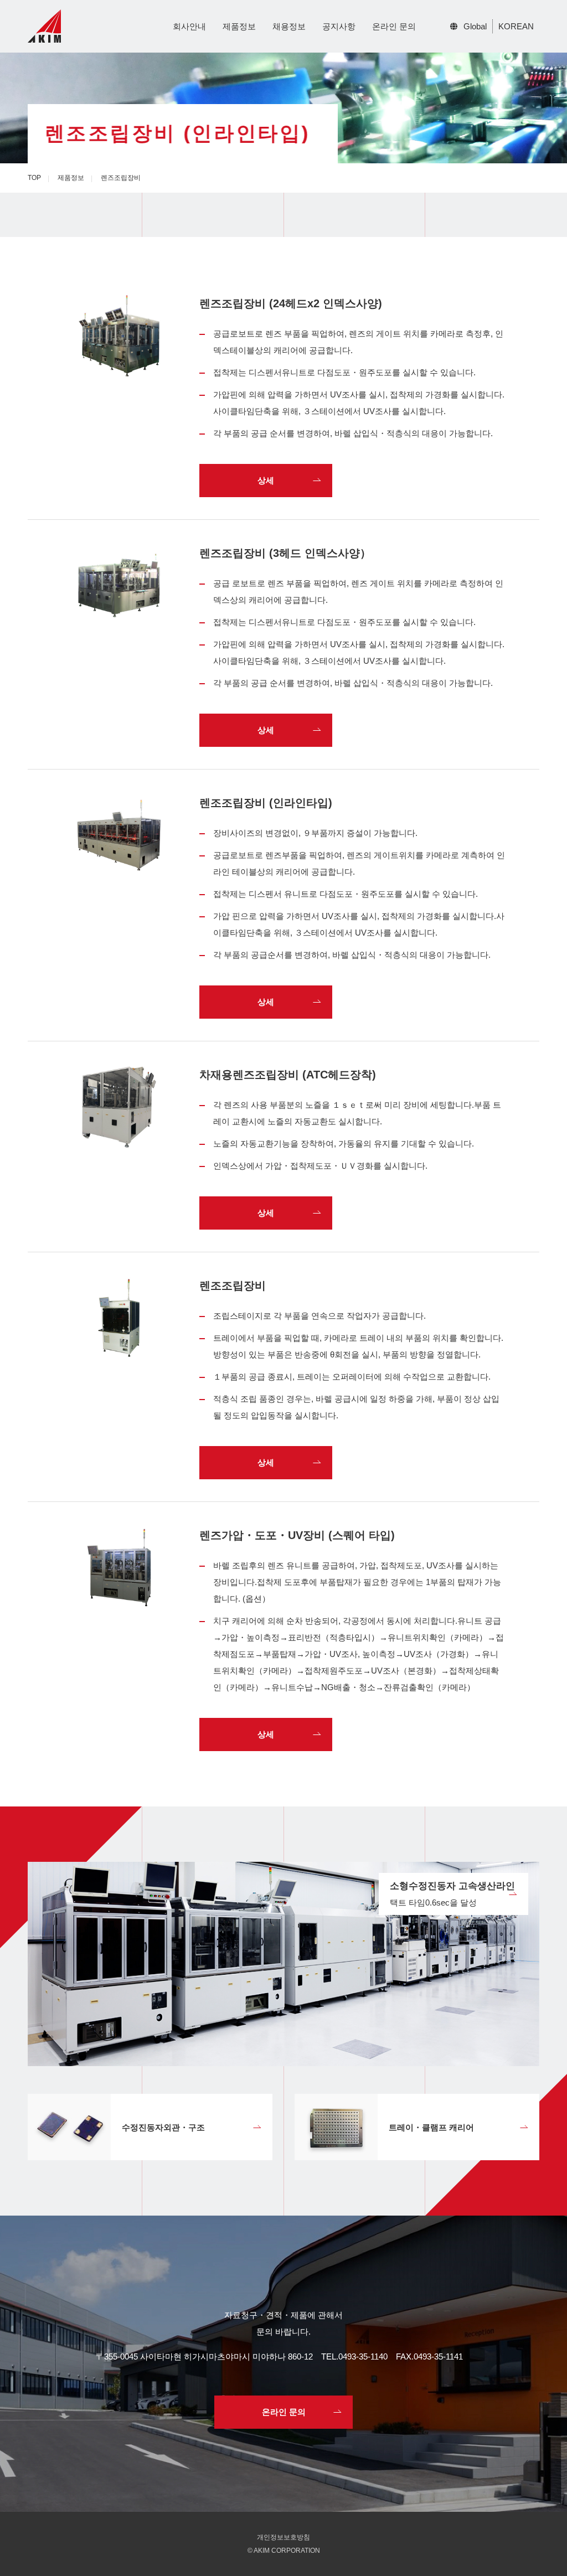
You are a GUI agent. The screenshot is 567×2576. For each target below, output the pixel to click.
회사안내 (189, 26)
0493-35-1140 (363, 2356)
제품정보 (239, 26)
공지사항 (339, 26)
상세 (266, 480)
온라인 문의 (394, 26)
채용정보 (289, 26)
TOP (34, 178)
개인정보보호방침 (283, 2537)
